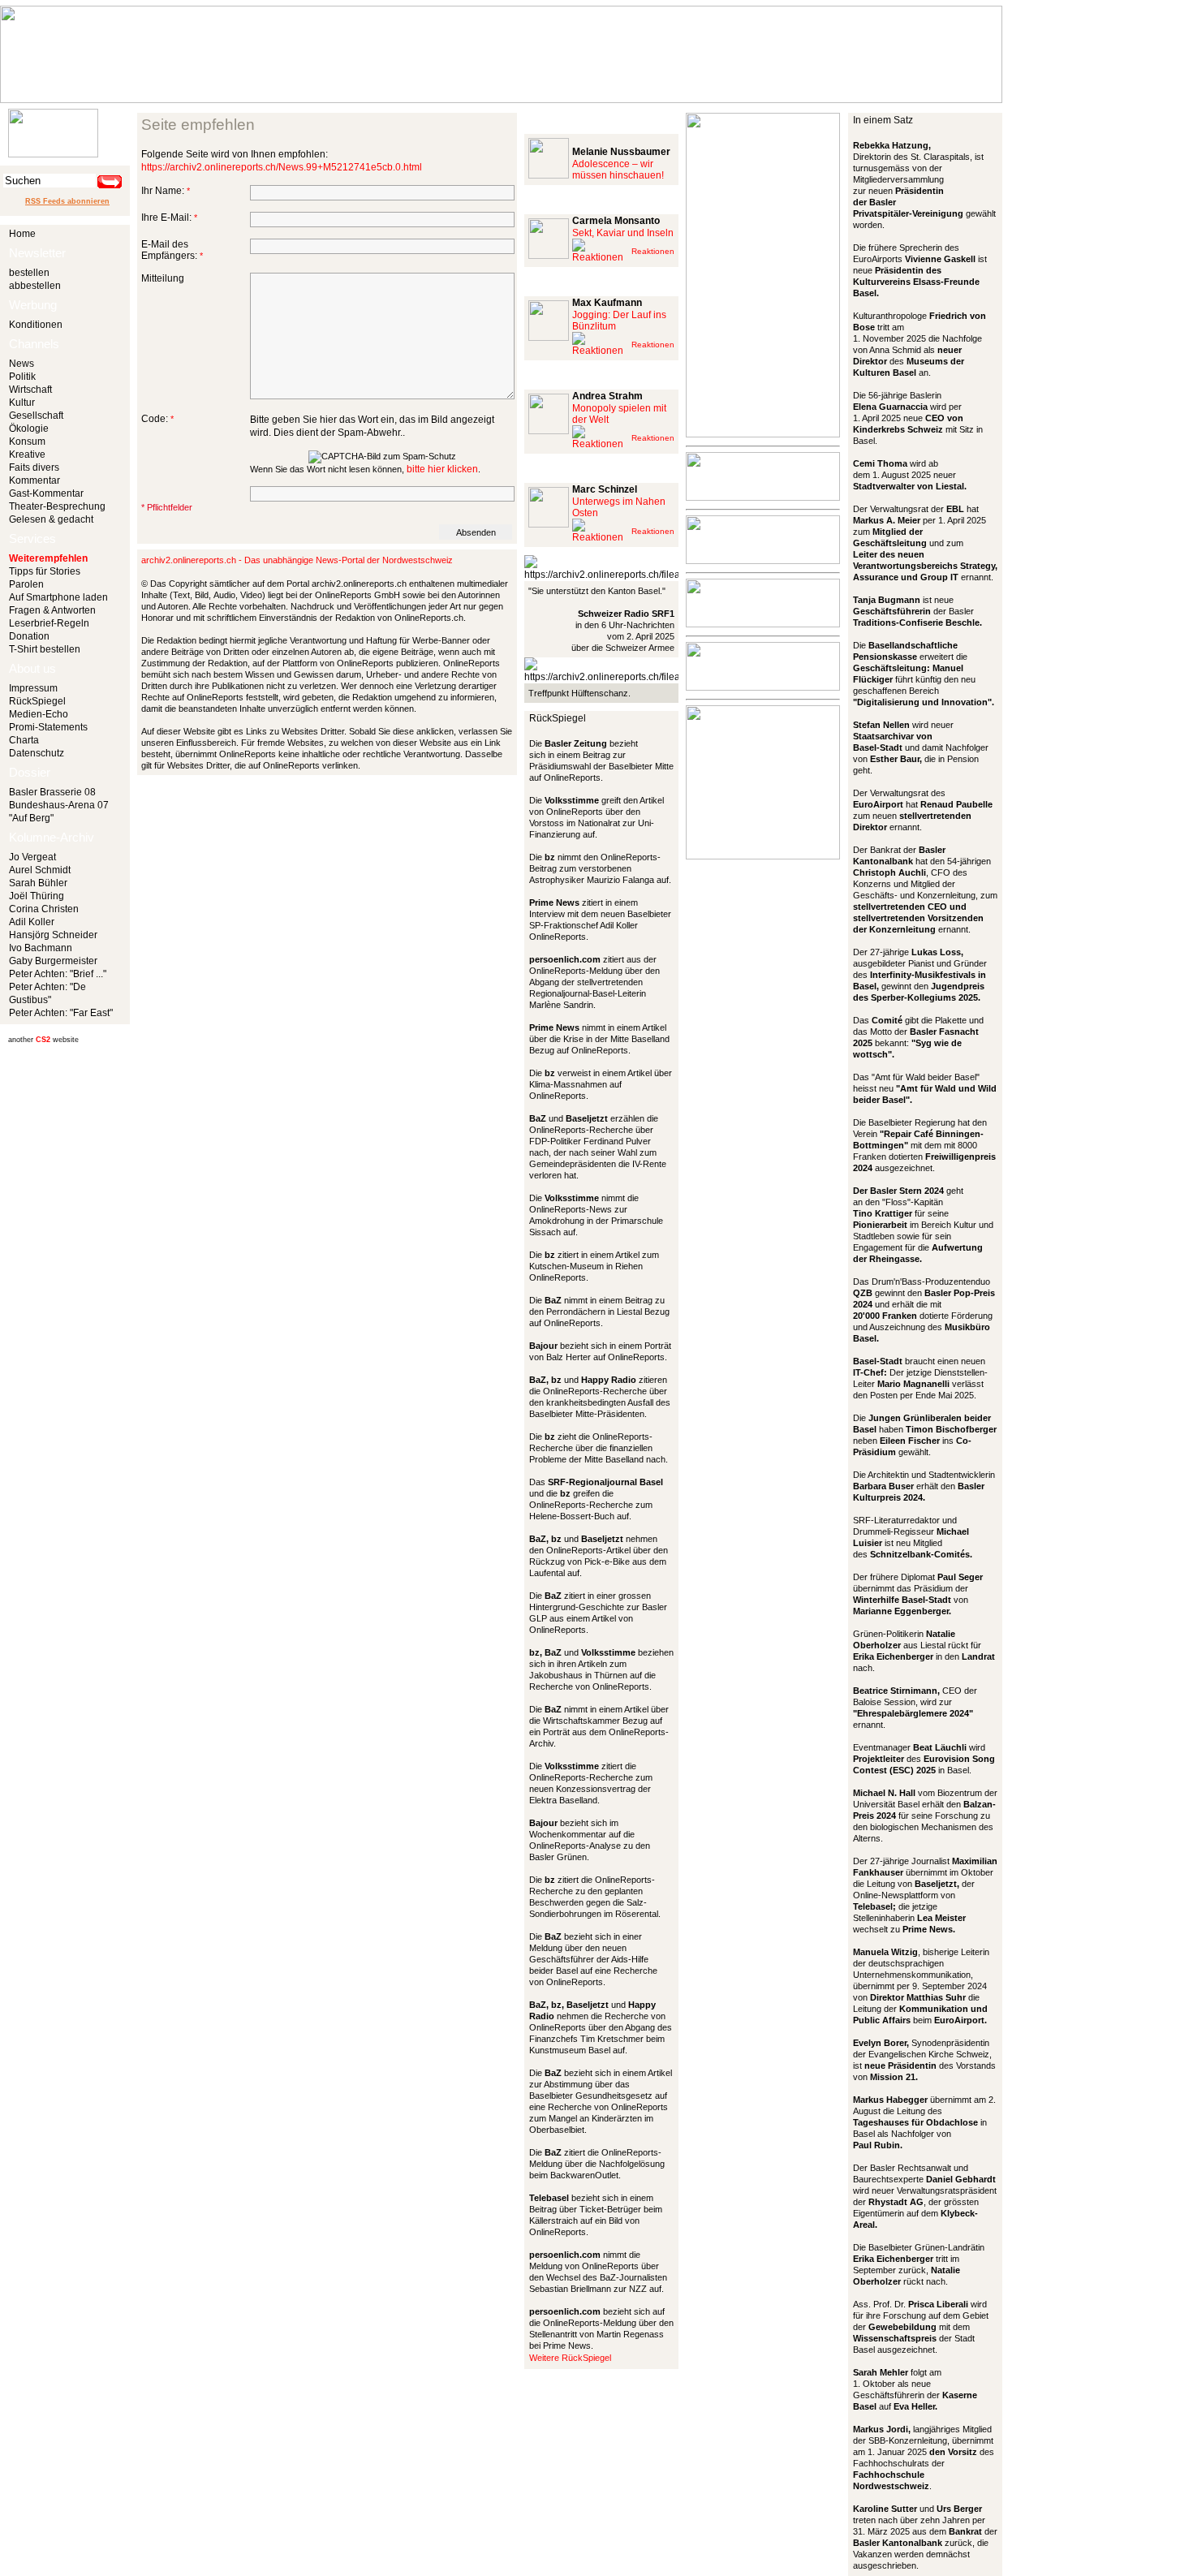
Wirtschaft (30, 390)
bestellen (29, 273)
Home (22, 234)
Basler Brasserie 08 (52, 792)
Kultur (22, 403)
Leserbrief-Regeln (49, 623)
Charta (24, 740)
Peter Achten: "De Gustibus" (47, 993)
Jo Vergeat (32, 857)
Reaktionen (653, 251)
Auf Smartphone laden (58, 597)
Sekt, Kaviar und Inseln (623, 233)
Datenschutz (37, 753)
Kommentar (34, 480)
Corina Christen (44, 909)
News (22, 364)
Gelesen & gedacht (51, 519)
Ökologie (29, 429)
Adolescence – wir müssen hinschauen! (618, 170)
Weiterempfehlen (48, 558)
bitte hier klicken (442, 469)
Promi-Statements (48, 727)
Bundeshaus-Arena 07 (59, 805)
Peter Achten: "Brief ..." (58, 974)
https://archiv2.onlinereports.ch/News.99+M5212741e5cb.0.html (282, 167)
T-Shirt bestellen (45, 649)
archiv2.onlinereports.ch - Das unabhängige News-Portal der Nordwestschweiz (297, 560)
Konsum (27, 442)
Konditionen (36, 325)
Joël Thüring (37, 896)
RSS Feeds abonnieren (67, 201)
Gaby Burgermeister (53, 961)
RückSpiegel (37, 701)
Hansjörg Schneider (53, 935)
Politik (22, 377)
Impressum (33, 688)
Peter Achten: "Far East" (61, 1013)
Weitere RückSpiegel (570, 2358)
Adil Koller (32, 922)
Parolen (26, 584)
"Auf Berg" (31, 818)
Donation (29, 636)
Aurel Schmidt (40, 870)
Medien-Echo (39, 714)
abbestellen (35, 286)
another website (43, 1040)
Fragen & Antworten (52, 610)
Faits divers (34, 467)
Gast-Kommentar (46, 493)
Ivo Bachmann (41, 948)
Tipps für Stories (45, 571)
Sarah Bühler (38, 883)
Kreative (27, 454)
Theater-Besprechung (57, 506)
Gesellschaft (36, 416)
